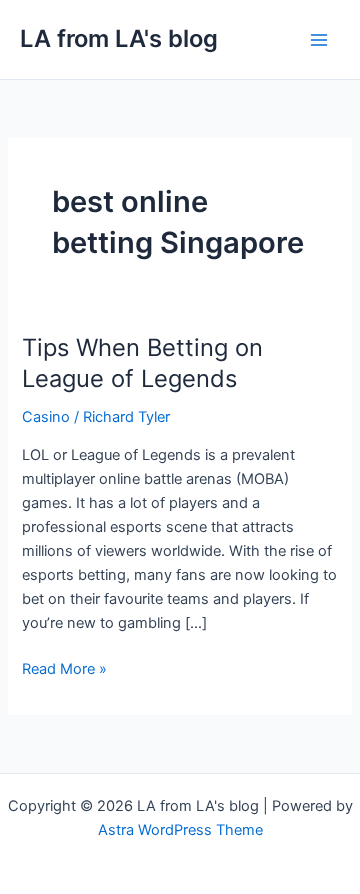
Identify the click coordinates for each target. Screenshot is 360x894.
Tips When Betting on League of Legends (142, 363)
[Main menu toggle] (319, 40)
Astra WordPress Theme (180, 830)
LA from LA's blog (119, 38)
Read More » (64, 667)
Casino (46, 417)
